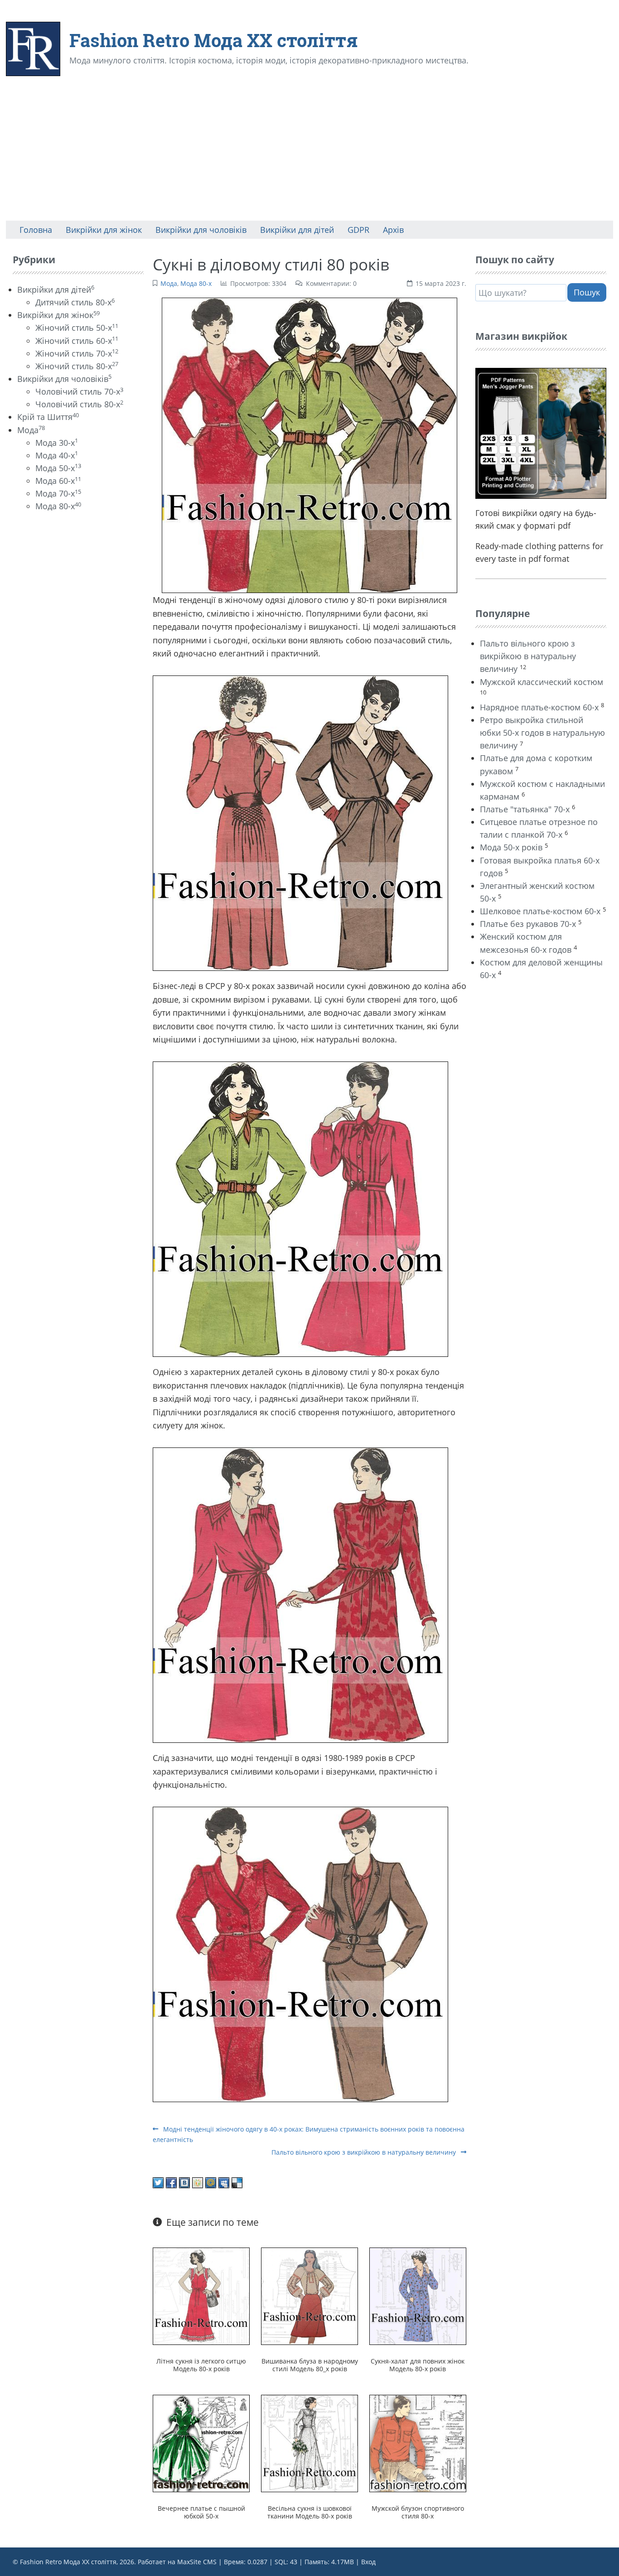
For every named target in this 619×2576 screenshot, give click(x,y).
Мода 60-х (58, 481)
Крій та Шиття (48, 417)
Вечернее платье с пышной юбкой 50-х (201, 2512)
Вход (368, 2562)
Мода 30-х (57, 443)
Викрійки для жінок (58, 315)
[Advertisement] (309, 153)
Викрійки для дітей (56, 289)
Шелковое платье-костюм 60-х (540, 911)
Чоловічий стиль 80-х (79, 404)
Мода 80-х (196, 283)
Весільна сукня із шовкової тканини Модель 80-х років (310, 2512)
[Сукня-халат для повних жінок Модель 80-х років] (418, 2296)
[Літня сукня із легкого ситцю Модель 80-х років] (201, 2296)
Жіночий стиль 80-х (77, 366)
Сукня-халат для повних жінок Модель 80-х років (418, 2365)
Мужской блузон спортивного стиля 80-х (418, 2512)
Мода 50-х (58, 468)
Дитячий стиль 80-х (75, 302)
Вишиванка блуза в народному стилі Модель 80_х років (310, 2365)
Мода (169, 283)
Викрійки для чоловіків (64, 379)
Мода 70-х (58, 493)
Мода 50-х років (511, 847)
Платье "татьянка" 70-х (525, 809)
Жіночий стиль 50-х (77, 328)
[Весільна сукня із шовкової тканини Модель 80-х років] (310, 2444)
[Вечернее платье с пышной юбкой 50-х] (201, 2444)
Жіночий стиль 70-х (77, 353)
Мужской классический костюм (542, 682)
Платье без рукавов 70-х (528, 924)
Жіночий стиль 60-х (77, 341)
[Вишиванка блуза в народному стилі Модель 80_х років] (310, 2296)
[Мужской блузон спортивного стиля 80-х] (418, 2444)
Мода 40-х (57, 455)
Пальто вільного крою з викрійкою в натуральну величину (365, 2152)
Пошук (587, 292)
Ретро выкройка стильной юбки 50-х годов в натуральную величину (542, 733)
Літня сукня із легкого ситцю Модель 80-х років (201, 2365)
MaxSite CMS (197, 2562)
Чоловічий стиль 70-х (79, 391)
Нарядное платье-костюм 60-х (539, 707)
